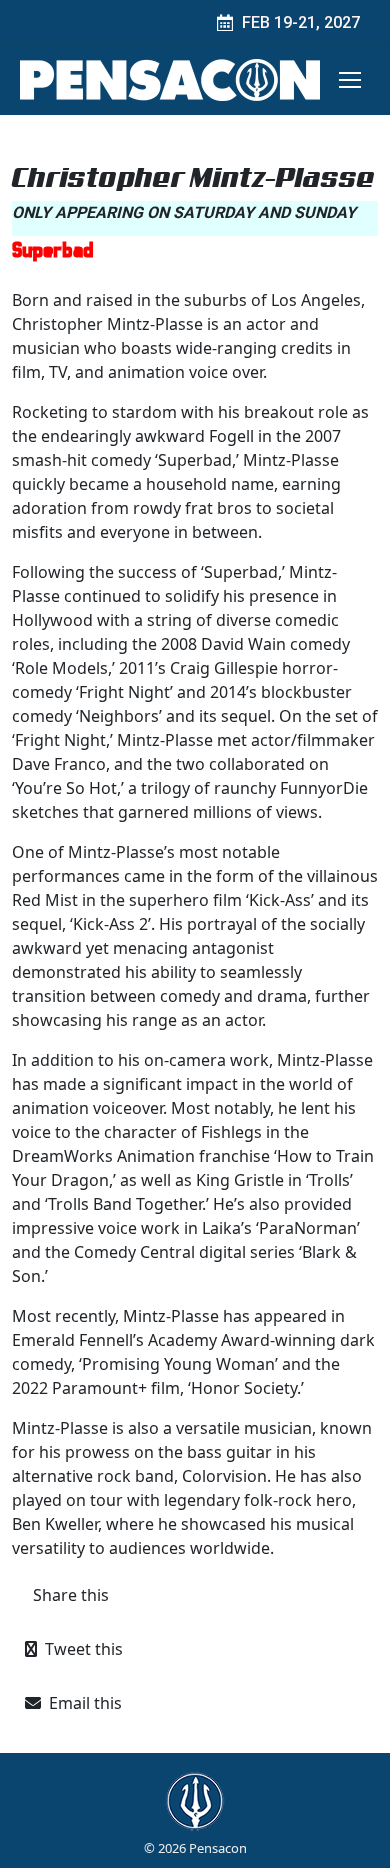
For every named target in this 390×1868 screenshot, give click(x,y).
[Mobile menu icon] (350, 80)
